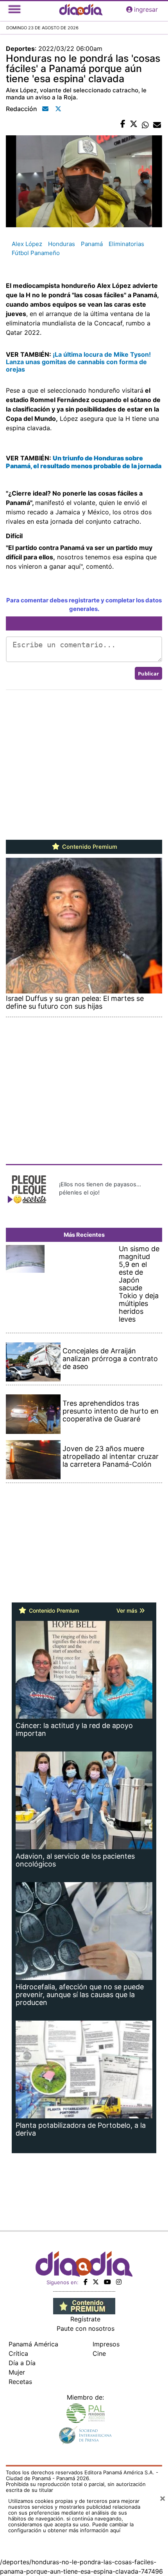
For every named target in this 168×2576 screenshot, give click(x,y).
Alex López (27, 244)
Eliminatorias (126, 244)
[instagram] (119, 2282)
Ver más (128, 1610)
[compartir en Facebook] (123, 124)
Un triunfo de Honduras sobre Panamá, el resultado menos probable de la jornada (84, 462)
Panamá (92, 244)
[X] (96, 2282)
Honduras (62, 244)
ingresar (146, 9)
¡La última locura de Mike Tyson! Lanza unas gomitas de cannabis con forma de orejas (78, 362)
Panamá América (33, 2344)
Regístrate (85, 2319)
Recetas (20, 2382)
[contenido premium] (84, 2305)
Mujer (17, 2372)
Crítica (18, 2353)
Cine (99, 2353)
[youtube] (107, 2282)
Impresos (106, 2344)
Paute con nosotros (86, 2328)
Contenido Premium (89, 847)
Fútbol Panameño (36, 253)
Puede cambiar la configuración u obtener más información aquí (71, 2527)
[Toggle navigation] (14, 9)
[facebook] (86, 2282)
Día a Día (22, 2363)
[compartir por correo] (157, 124)
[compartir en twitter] (134, 124)
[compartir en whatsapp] (145, 124)
